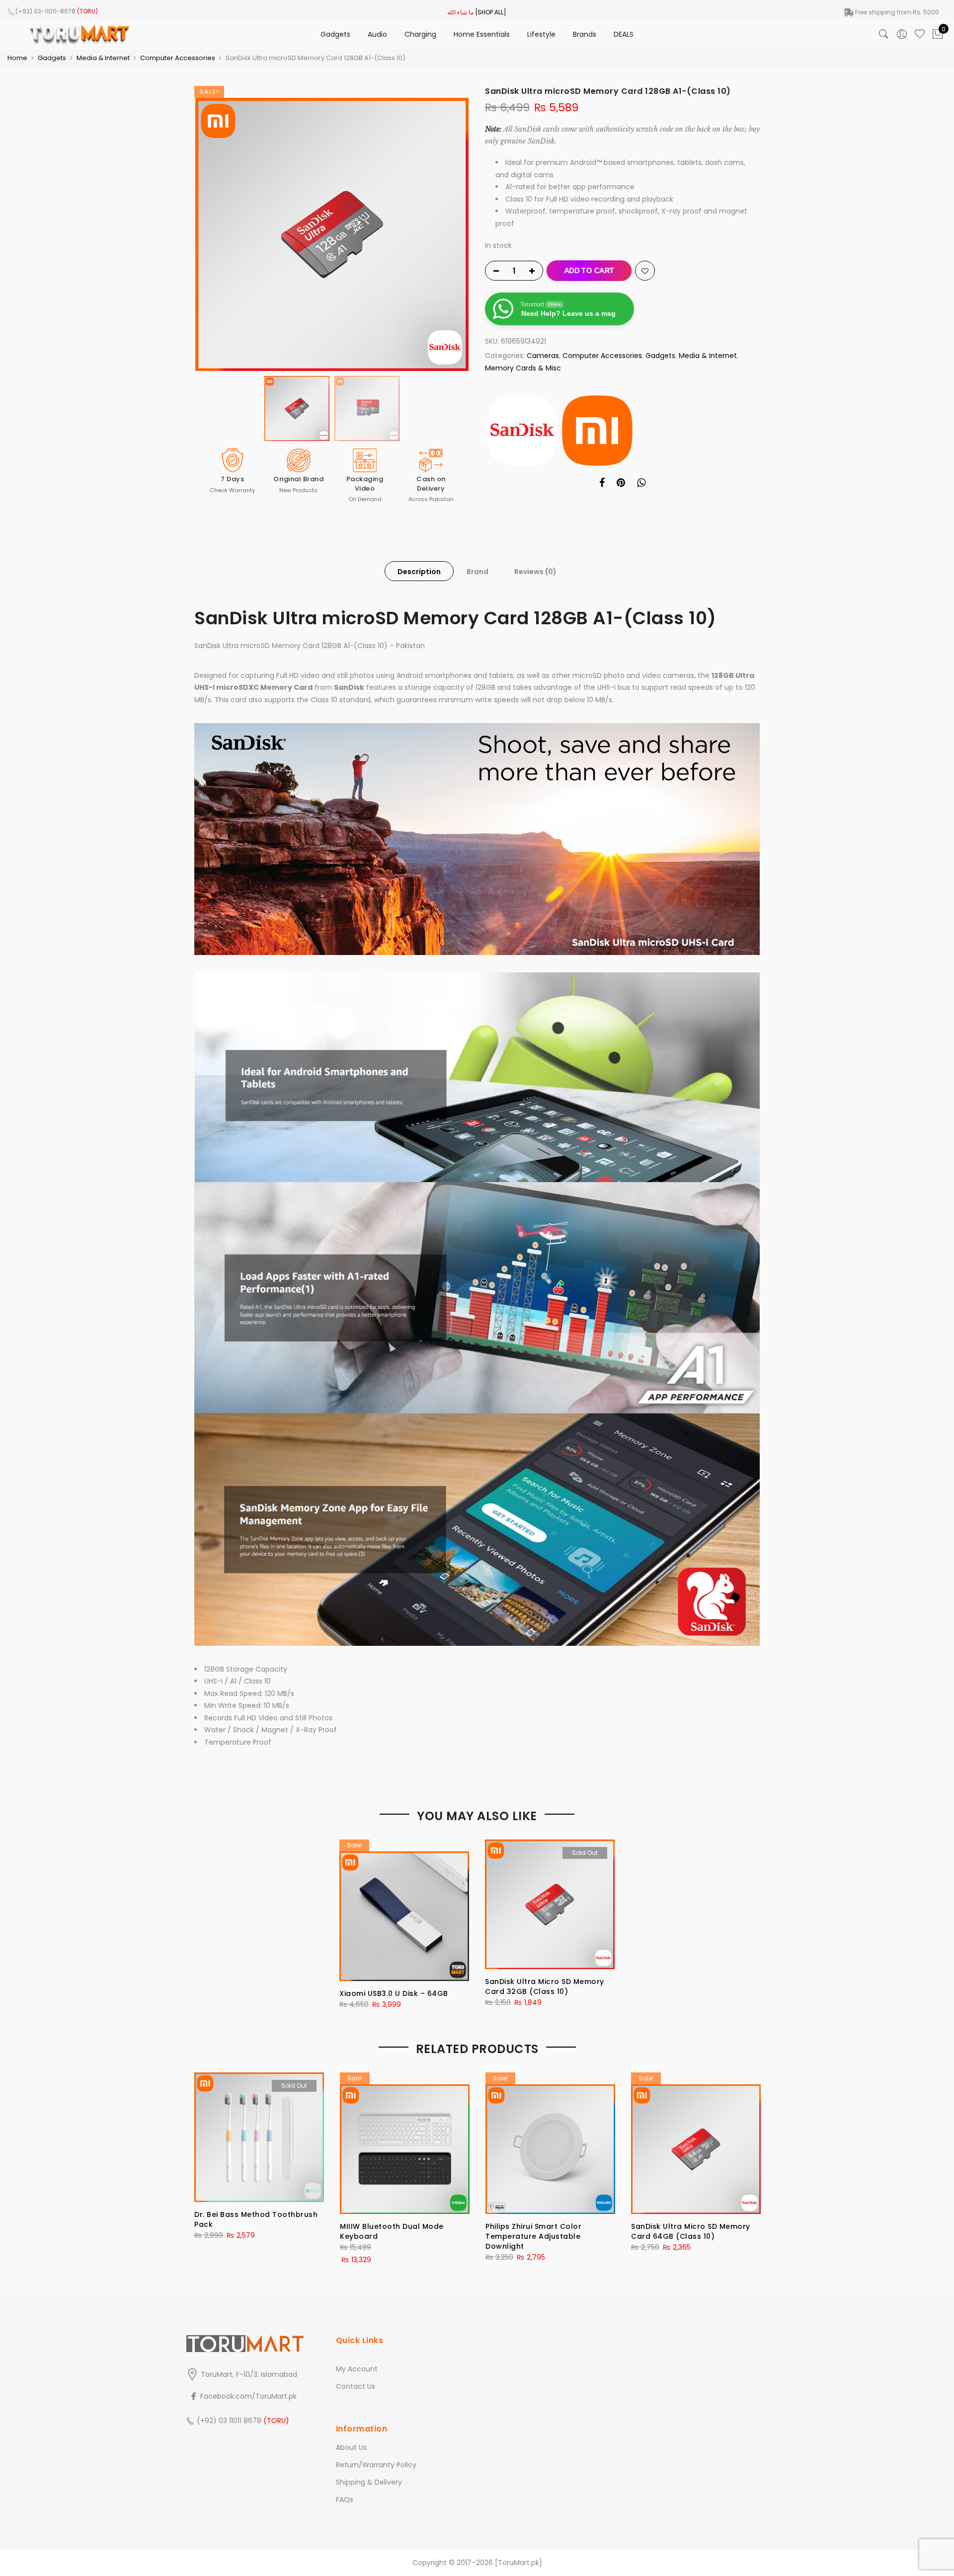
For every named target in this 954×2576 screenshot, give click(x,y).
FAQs (345, 2500)
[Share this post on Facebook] (602, 484)
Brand (477, 572)
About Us (351, 2447)
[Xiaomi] (597, 431)
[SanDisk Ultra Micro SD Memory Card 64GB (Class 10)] (696, 2143)
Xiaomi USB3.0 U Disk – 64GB (394, 1993)
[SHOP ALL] (491, 12)
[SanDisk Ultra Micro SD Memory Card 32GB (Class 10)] (550, 1904)
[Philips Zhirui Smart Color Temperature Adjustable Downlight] (550, 2143)
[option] (332, 234)
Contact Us (356, 2386)
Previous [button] (211, 234)
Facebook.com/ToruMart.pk (247, 2396)
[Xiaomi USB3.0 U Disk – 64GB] (404, 1910)
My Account (357, 2369)
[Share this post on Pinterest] (621, 484)
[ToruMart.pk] (518, 2563)
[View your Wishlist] (920, 34)
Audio (377, 34)
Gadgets (335, 34)
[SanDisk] (522, 431)
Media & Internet (103, 58)
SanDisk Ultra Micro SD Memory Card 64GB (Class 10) (691, 2231)
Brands (585, 34)
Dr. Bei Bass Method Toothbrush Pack (256, 2219)
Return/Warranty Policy (376, 2465)
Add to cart (589, 270)
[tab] (419, 571)
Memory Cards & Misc (523, 368)
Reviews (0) (535, 572)
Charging (420, 34)
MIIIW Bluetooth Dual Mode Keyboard (392, 2231)
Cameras (543, 356)
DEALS (624, 34)
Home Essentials (482, 34)
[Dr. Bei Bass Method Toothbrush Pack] (259, 2137)
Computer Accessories (178, 58)
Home (17, 58)
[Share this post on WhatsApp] (641, 484)
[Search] (884, 34)
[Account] (902, 34)
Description (419, 572)
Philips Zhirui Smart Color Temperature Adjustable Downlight (533, 2236)
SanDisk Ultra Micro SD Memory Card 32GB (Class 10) (545, 1987)
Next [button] (452, 234)
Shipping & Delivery (369, 2482)
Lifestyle (541, 34)
